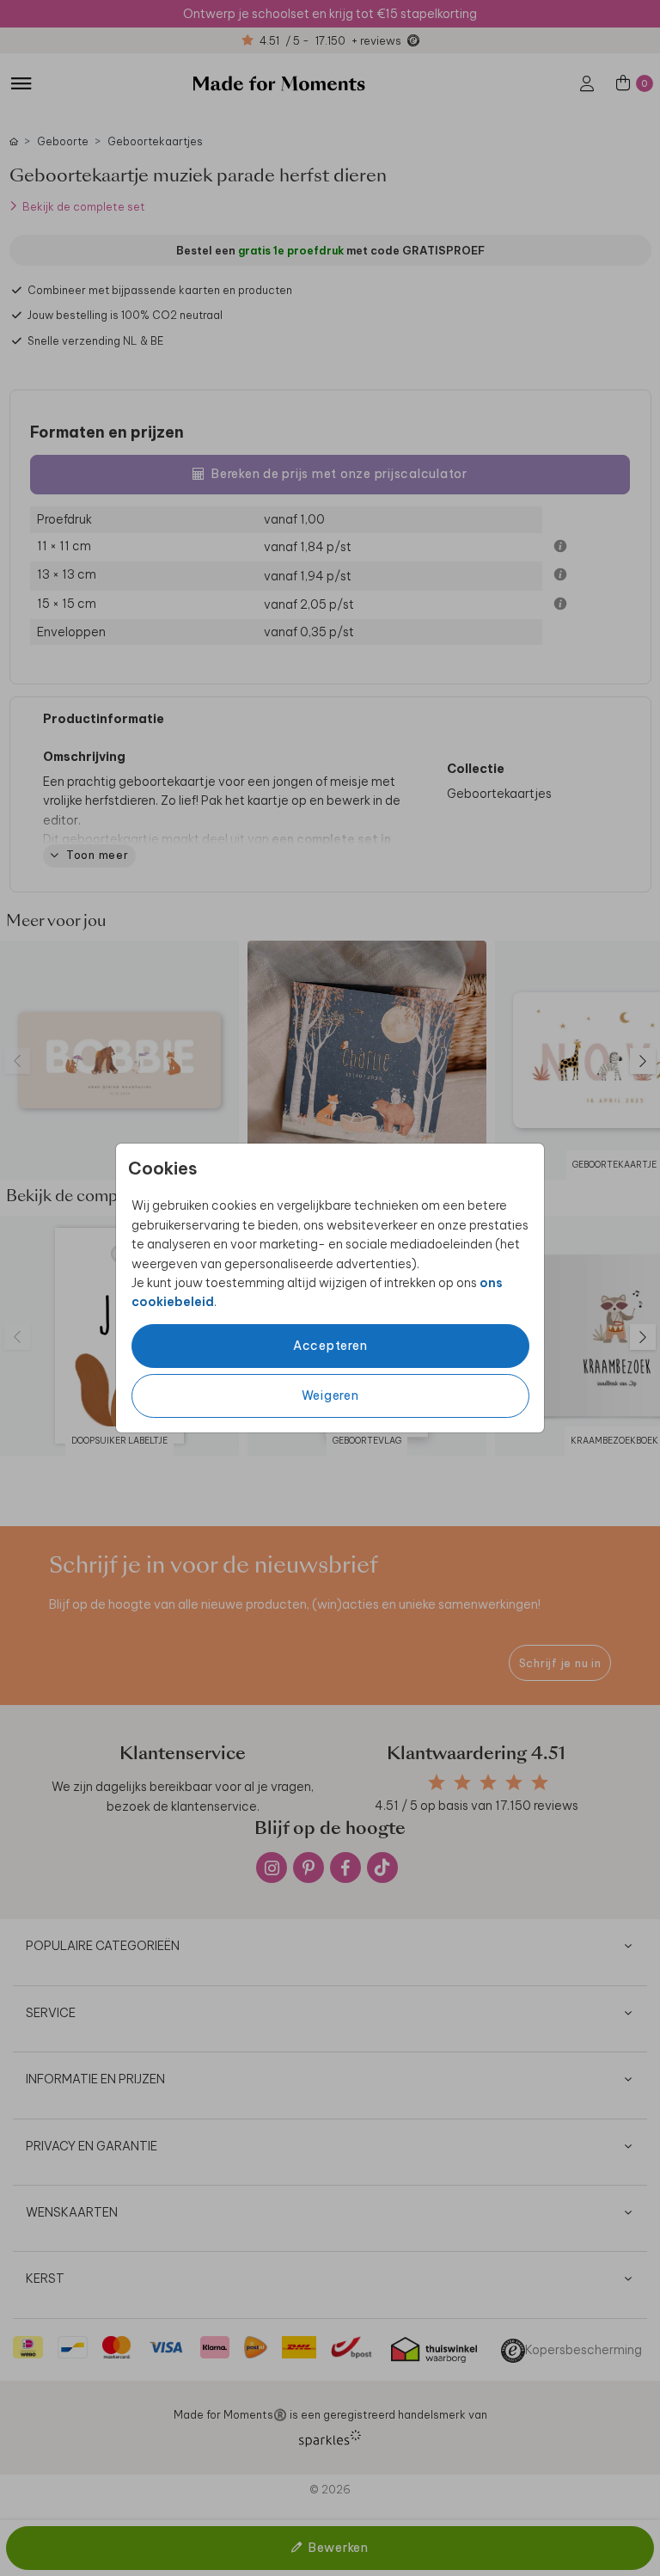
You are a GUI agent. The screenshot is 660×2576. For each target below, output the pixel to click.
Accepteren (330, 1346)
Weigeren (330, 1395)
